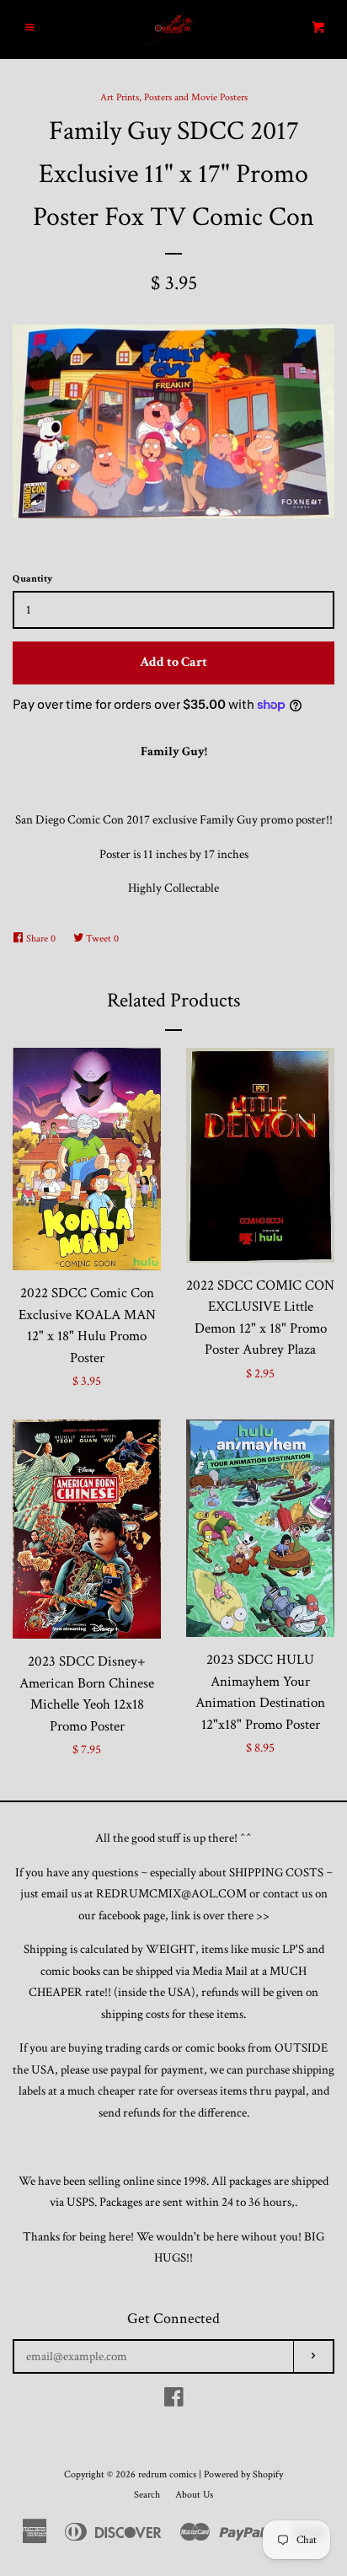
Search (147, 2495)
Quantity (32, 579)
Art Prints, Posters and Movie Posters (174, 97)
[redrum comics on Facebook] (174, 2401)
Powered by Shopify (243, 2474)
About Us (194, 2495)
